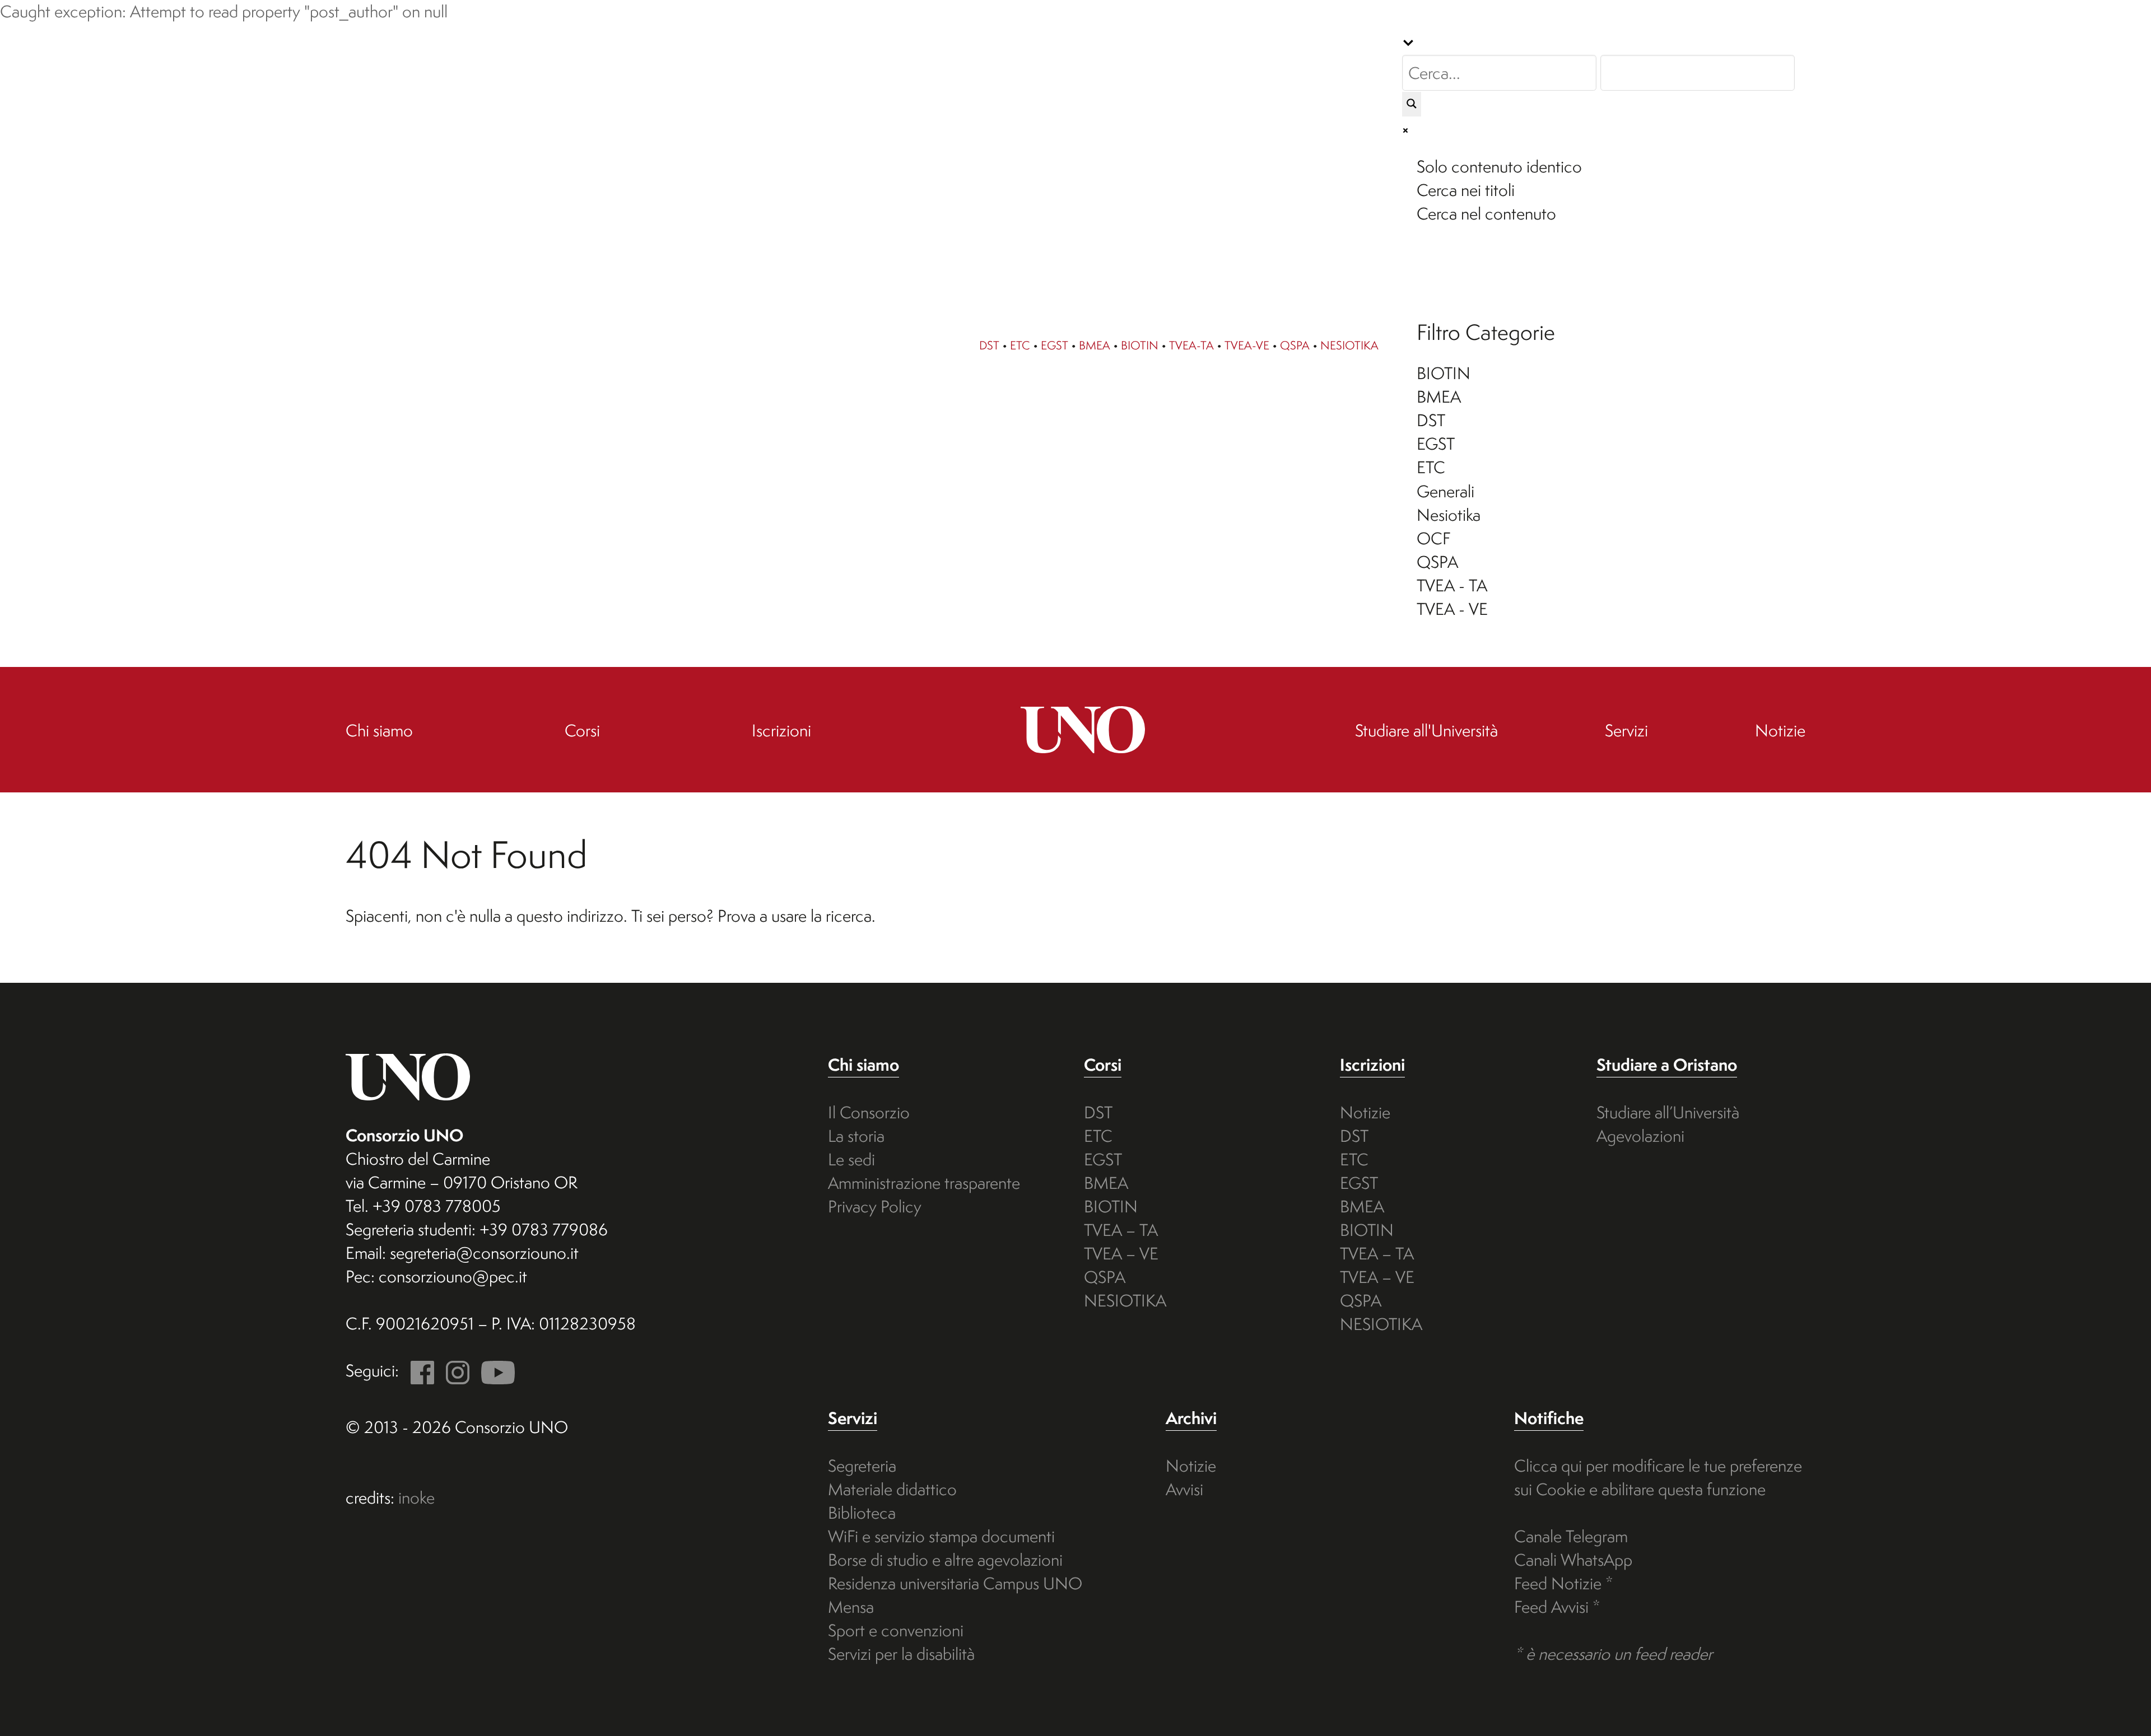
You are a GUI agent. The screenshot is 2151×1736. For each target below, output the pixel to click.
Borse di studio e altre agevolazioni (945, 1560)
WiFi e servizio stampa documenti (941, 1536)
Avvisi (1184, 1489)
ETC (1020, 345)
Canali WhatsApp (1573, 1560)
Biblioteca (862, 1513)
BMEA (1095, 345)
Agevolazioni (1640, 1136)
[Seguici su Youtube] (494, 1371)
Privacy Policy (875, 1207)
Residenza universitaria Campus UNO (955, 1583)
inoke (416, 1498)
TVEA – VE (1121, 1254)
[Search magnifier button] (1412, 104)
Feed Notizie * (1564, 1583)
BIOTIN (1140, 345)
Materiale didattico (892, 1489)
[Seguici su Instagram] (454, 1371)
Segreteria (862, 1466)
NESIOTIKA (1349, 345)
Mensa (851, 1607)
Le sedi (851, 1159)
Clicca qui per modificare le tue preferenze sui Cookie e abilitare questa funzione (1658, 1478)
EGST (1054, 345)
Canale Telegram (1571, 1536)
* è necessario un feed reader (1613, 1654)
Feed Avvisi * (1557, 1607)
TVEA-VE (1247, 345)
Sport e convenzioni (896, 1630)
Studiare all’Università (1668, 1112)
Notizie (1365, 1112)
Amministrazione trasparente (924, 1183)
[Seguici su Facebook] (418, 1371)
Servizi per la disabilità (901, 1654)
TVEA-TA (1191, 345)
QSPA (1295, 345)
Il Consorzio (869, 1112)
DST (989, 345)
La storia (856, 1136)
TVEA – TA (1121, 1230)
